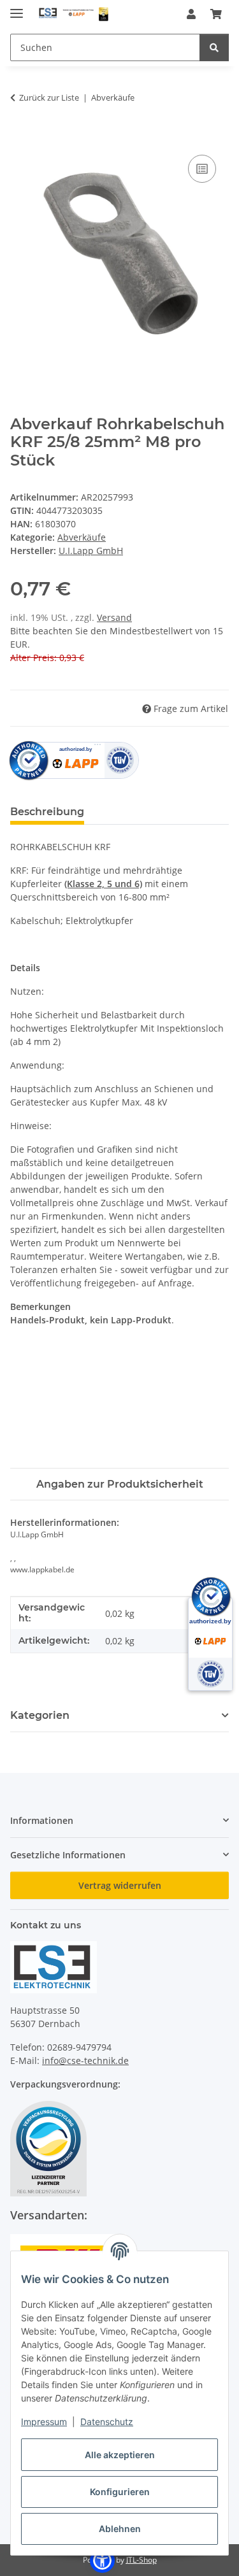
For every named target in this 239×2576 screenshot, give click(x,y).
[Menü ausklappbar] (17, 8)
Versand (114, 617)
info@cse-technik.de (85, 2060)
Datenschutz (107, 2422)
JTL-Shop (141, 2560)
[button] (191, 14)
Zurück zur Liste (49, 97)
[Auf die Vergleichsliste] (202, 169)
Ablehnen (120, 2529)
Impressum (44, 2422)
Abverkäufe (82, 537)
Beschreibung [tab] (47, 812)
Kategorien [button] (40, 1715)
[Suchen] (214, 47)
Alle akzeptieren (120, 2455)
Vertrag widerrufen (120, 1885)
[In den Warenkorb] (20, 138)
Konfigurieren (120, 2492)
